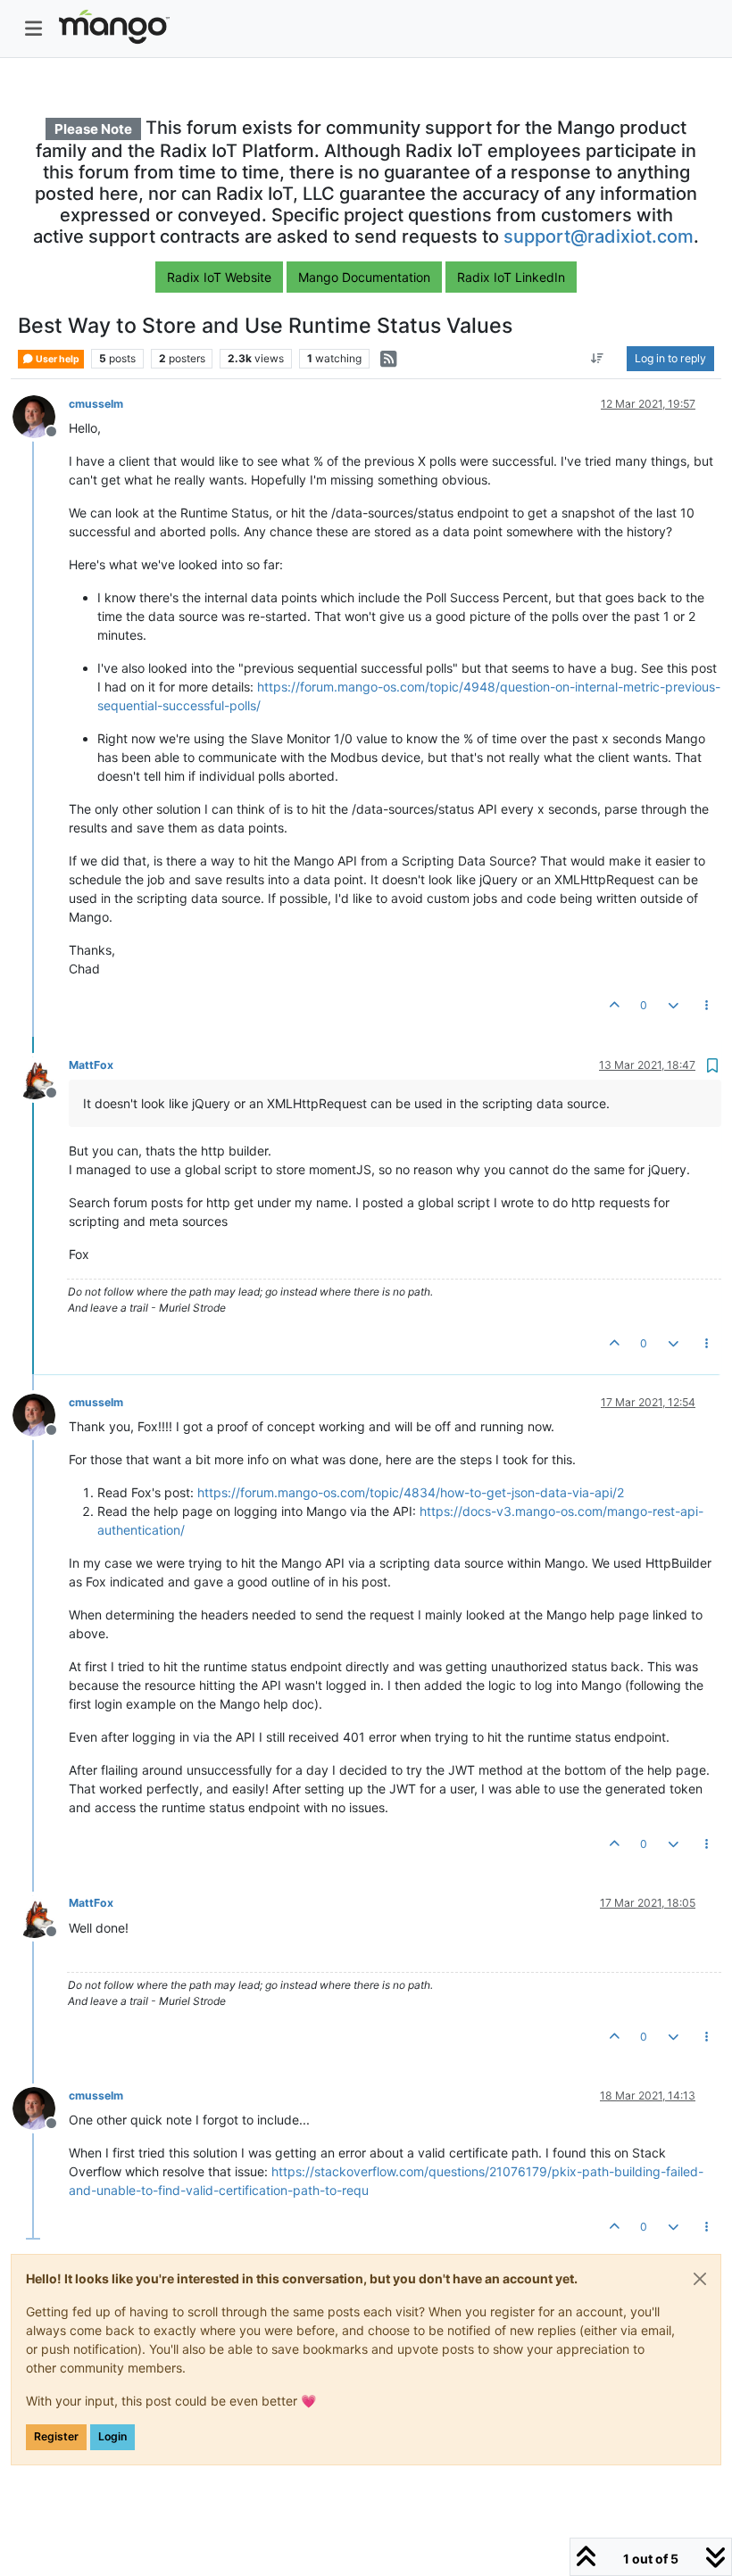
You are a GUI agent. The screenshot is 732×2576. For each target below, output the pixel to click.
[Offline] (41, 415)
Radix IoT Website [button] (219, 277)
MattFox (91, 1065)
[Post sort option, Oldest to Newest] (598, 359)
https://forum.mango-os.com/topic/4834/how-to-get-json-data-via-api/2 (411, 1492)
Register (56, 2436)
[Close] (700, 2279)
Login (112, 2436)
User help (57, 359)
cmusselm (96, 404)
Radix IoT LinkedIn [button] (511, 277)
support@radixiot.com (599, 236)
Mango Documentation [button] (364, 277)
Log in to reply (670, 358)
